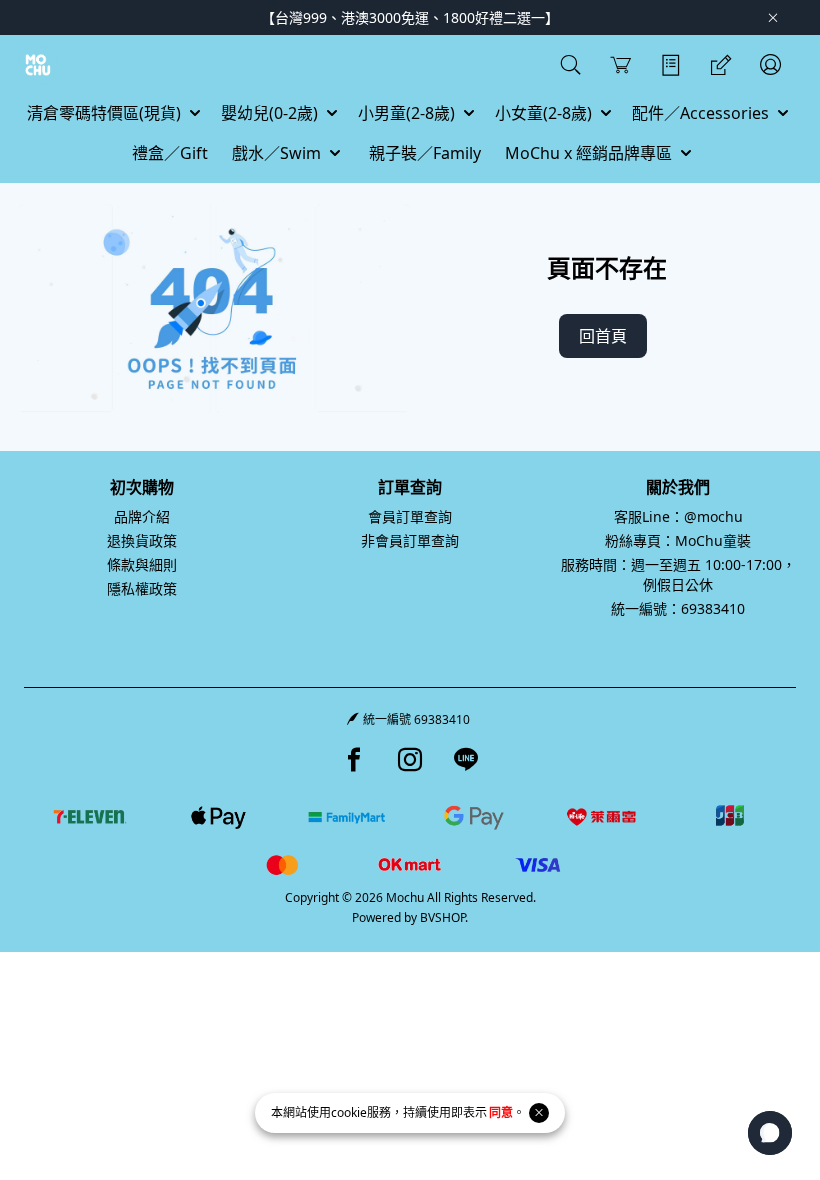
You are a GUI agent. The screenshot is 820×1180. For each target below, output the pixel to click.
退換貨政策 (142, 540)
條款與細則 (142, 564)
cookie (349, 1112)
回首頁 (603, 336)
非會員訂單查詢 (410, 540)
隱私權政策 (142, 588)
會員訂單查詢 (410, 516)
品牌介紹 (142, 516)
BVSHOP (442, 917)
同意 (501, 1112)
